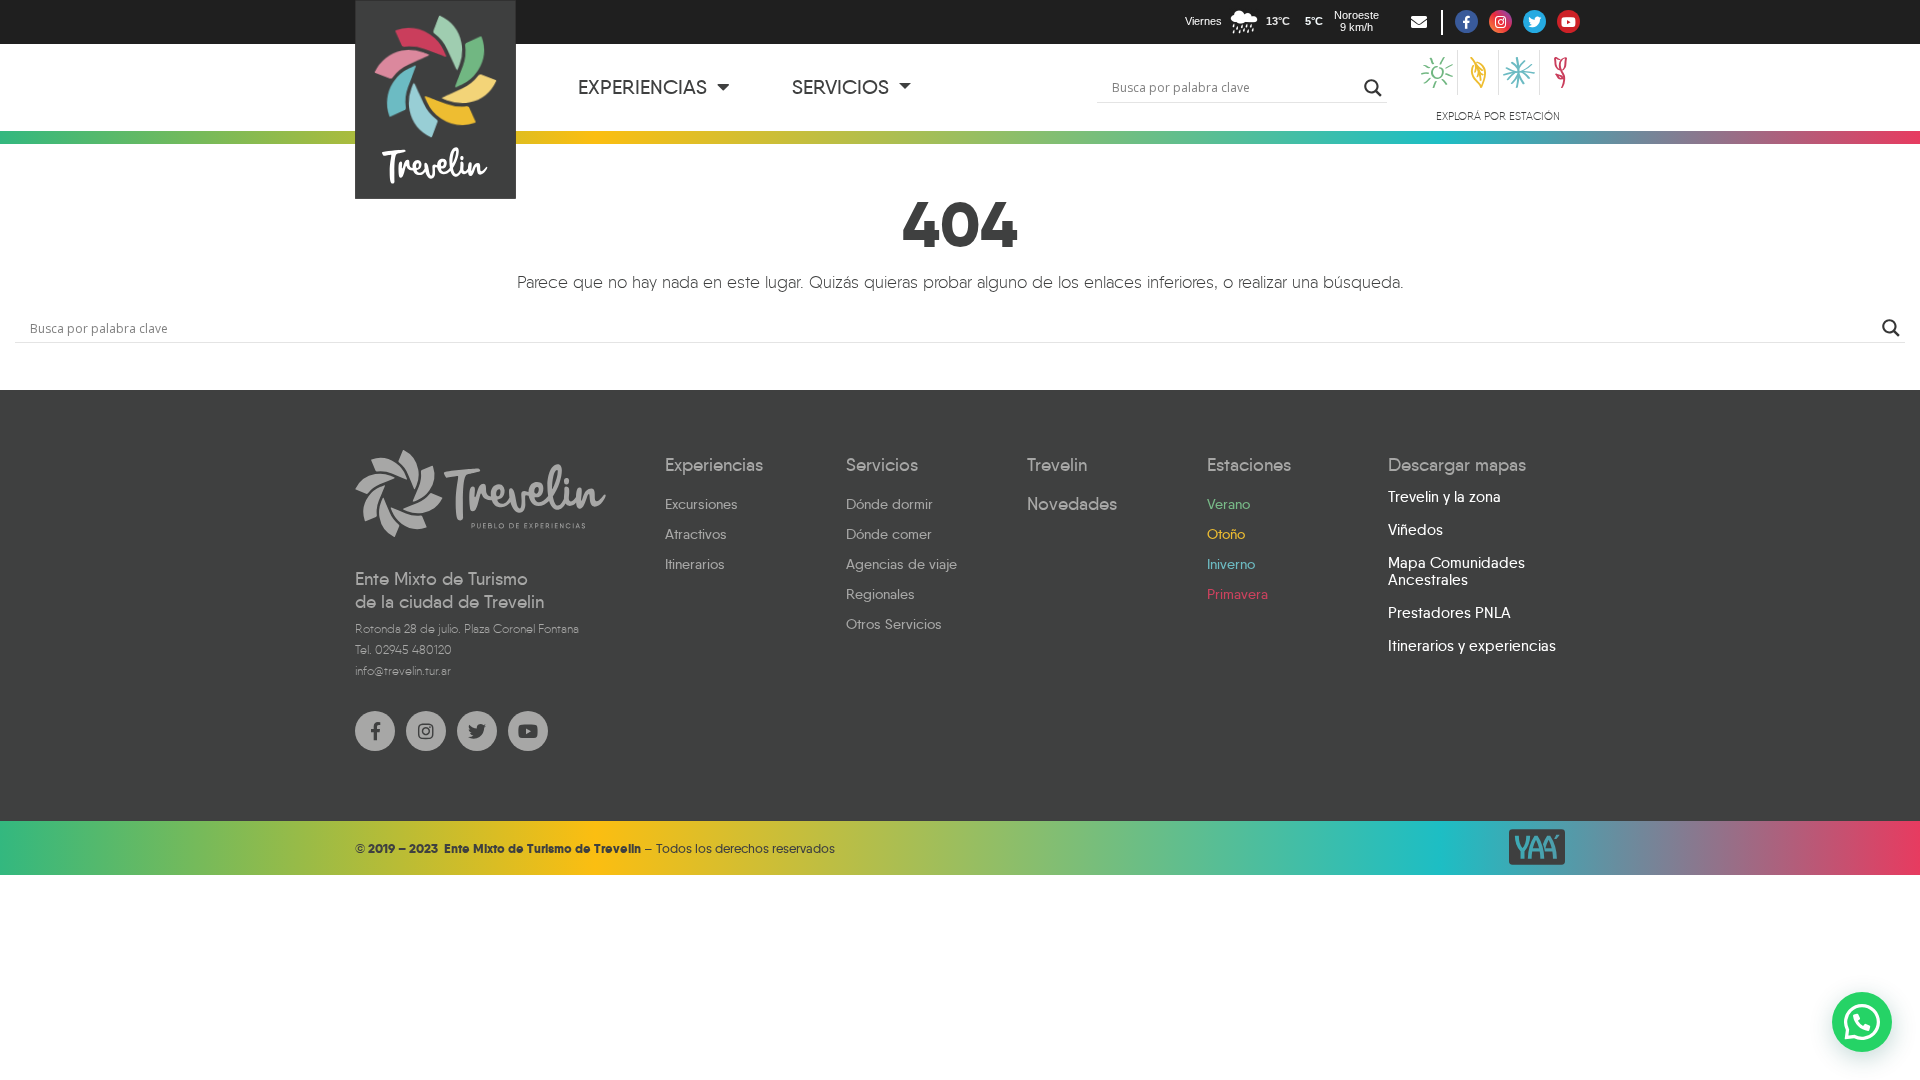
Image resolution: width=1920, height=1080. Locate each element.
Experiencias (645, 87)
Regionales (880, 594)
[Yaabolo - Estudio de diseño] (1537, 847)
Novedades (1072, 504)
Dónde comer (889, 534)
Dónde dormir (889, 504)
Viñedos (1415, 530)
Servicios (843, 87)
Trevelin (1057, 465)
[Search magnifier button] (1373, 88)
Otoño (1226, 534)
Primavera (1237, 594)
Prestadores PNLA (1449, 613)
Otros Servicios (894, 624)
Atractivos (696, 534)
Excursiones (701, 504)
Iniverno (1231, 564)
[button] (1862, 1022)
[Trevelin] (480, 493)
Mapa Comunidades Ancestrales (1456, 571)
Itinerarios (695, 564)
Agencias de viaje (901, 564)
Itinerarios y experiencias (1472, 646)
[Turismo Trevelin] (435, 99)
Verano (1228, 504)
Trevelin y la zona (1444, 497)
